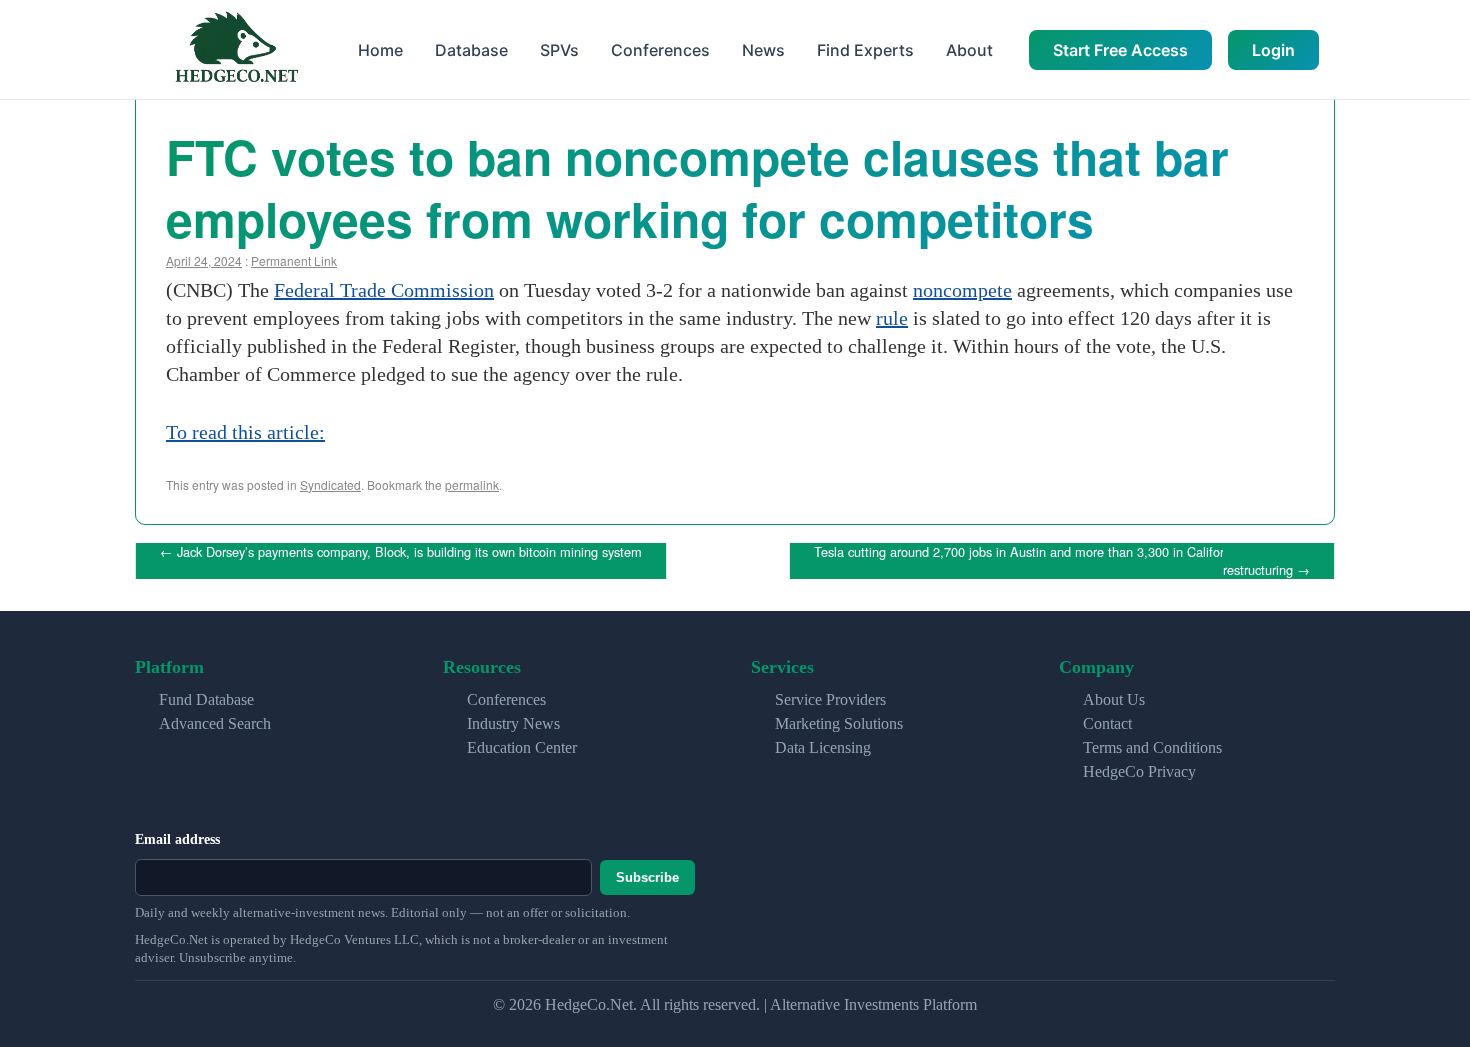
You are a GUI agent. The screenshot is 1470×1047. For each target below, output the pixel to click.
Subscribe (647, 877)
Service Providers (830, 699)
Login (1273, 50)
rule (892, 318)
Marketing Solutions (839, 723)
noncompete (962, 290)
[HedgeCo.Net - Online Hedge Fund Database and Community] (236, 49)
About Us (1114, 699)
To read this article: (245, 432)
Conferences (660, 50)
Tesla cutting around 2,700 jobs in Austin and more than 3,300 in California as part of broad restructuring (1074, 560)
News (763, 50)
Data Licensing (823, 747)
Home (380, 50)
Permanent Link (294, 260)
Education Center (522, 747)
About (969, 50)
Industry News (513, 723)
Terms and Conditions (1152, 747)
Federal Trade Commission (384, 290)
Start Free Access (1120, 50)
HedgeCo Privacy (1139, 771)
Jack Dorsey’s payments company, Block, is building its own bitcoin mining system (401, 551)
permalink (472, 484)
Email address (177, 839)
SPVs (559, 50)
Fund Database (206, 699)
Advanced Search (215, 723)
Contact (1107, 723)
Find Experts (865, 50)
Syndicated (330, 484)
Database (471, 50)
